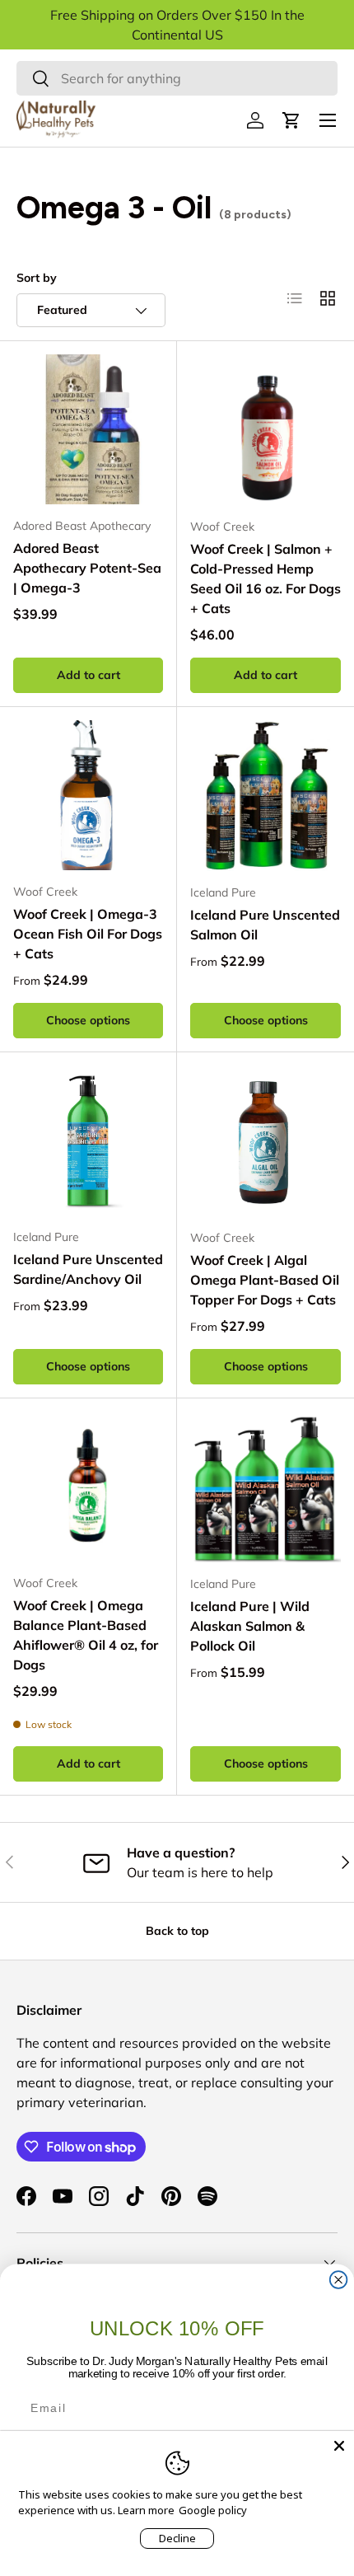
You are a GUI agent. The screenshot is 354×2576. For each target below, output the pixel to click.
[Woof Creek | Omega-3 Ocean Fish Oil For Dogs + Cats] (88, 795)
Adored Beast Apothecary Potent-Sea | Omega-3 (87, 568)
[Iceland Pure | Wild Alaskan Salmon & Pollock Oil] (265, 1487)
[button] (291, 120)
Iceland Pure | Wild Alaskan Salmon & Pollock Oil (250, 1626)
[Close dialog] (339, 2280)
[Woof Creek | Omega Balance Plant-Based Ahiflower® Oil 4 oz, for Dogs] (88, 1487)
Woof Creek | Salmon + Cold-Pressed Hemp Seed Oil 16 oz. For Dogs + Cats (265, 578)
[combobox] (177, 78)
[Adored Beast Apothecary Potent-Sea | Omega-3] (88, 429)
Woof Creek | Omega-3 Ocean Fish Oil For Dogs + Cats (88, 934)
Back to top (177, 1931)
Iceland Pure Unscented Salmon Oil (265, 925)
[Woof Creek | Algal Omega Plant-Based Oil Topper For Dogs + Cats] (265, 1141)
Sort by (37, 278)
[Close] (339, 2446)
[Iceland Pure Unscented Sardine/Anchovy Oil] (88, 1140)
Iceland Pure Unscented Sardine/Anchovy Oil (88, 1269)
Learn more (146, 2510)
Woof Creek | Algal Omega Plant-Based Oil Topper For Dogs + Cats (265, 1280)
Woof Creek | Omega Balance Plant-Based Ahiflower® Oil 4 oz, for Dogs (86, 1635)
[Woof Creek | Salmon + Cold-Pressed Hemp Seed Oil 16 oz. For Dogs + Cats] (265, 430)
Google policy (213, 2510)
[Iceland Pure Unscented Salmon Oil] (265, 796)
